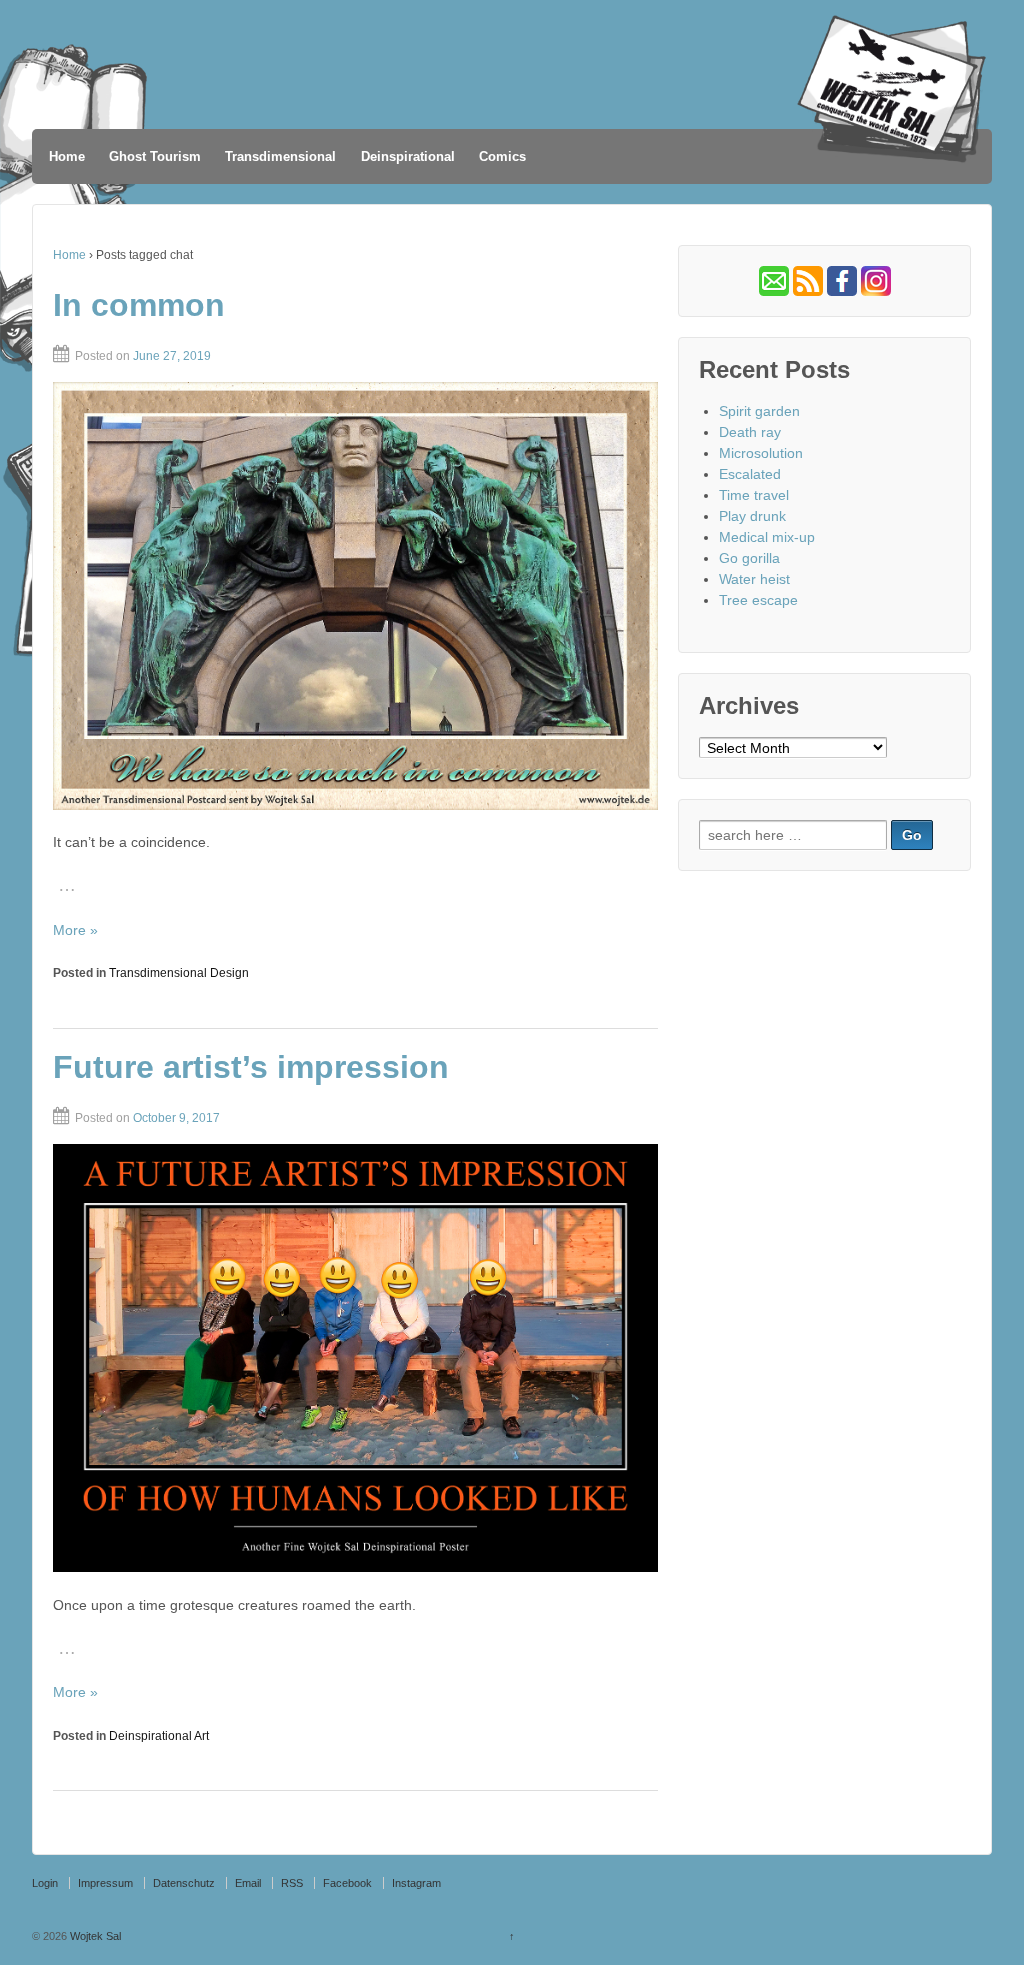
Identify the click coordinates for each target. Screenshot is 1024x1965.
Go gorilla (749, 558)
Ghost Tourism (155, 156)
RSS (292, 1883)
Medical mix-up (767, 537)
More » (75, 930)
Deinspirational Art (159, 1736)
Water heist (754, 579)
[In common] (355, 596)
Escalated (750, 474)
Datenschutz (184, 1883)
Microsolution (761, 453)
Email (248, 1883)
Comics (502, 156)
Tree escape (758, 600)
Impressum (105, 1883)
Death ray (750, 432)
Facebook (347, 1883)
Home (67, 156)
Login (45, 1883)
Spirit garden (759, 411)
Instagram (416, 1883)
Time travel (754, 495)
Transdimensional (280, 156)
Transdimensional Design (179, 973)
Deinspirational (408, 156)
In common (139, 305)
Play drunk (752, 516)
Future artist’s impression (251, 1067)
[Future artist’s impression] (355, 1358)
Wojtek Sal (94, 1936)
